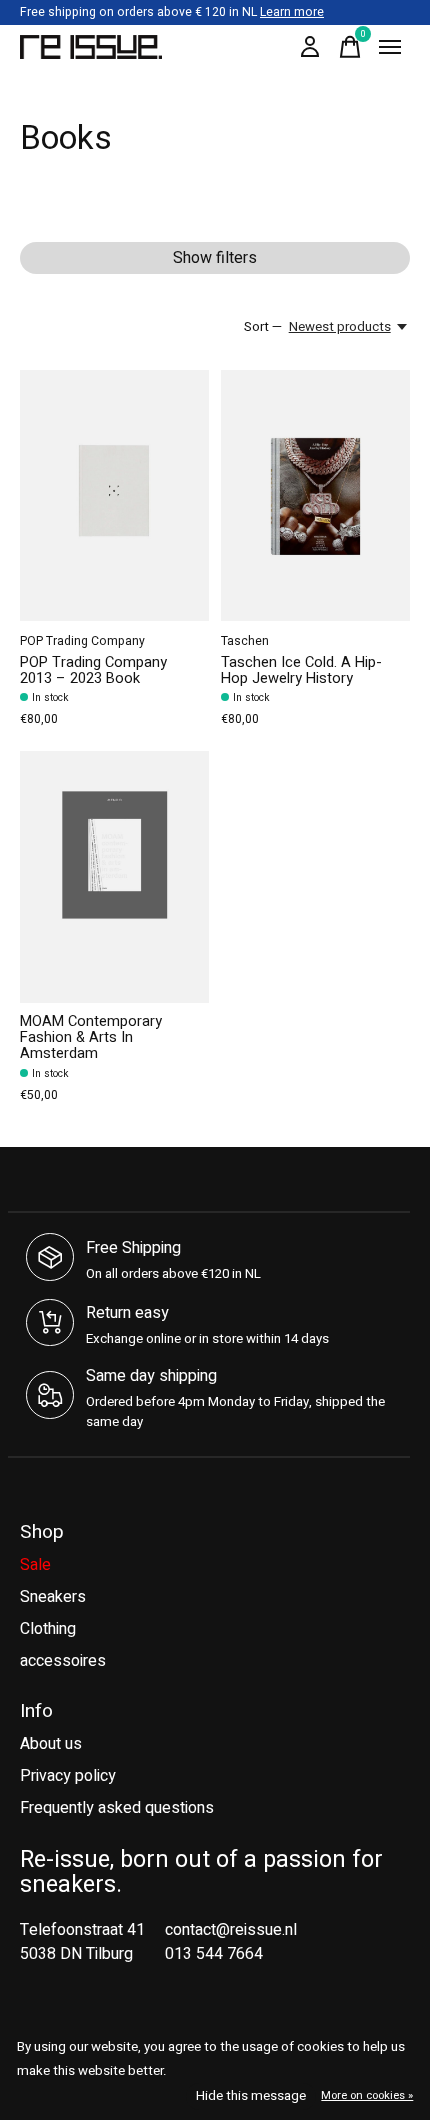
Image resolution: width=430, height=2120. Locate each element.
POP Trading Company (82, 641)
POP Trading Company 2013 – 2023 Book (93, 670)
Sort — (263, 327)
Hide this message (251, 2096)
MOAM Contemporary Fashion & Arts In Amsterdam (91, 1037)
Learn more (292, 12)
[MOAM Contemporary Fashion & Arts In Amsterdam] (114, 876)
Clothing (48, 1629)
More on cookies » (367, 2095)
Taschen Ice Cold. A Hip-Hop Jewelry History (301, 670)
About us (51, 1744)
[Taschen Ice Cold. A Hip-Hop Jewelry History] (315, 495)
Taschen (245, 641)
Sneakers (53, 1597)
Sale (35, 1565)
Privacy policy (68, 1776)
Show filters (215, 258)
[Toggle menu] (390, 47)
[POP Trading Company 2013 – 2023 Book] (114, 495)
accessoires (63, 1661)
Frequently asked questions (117, 1808)
